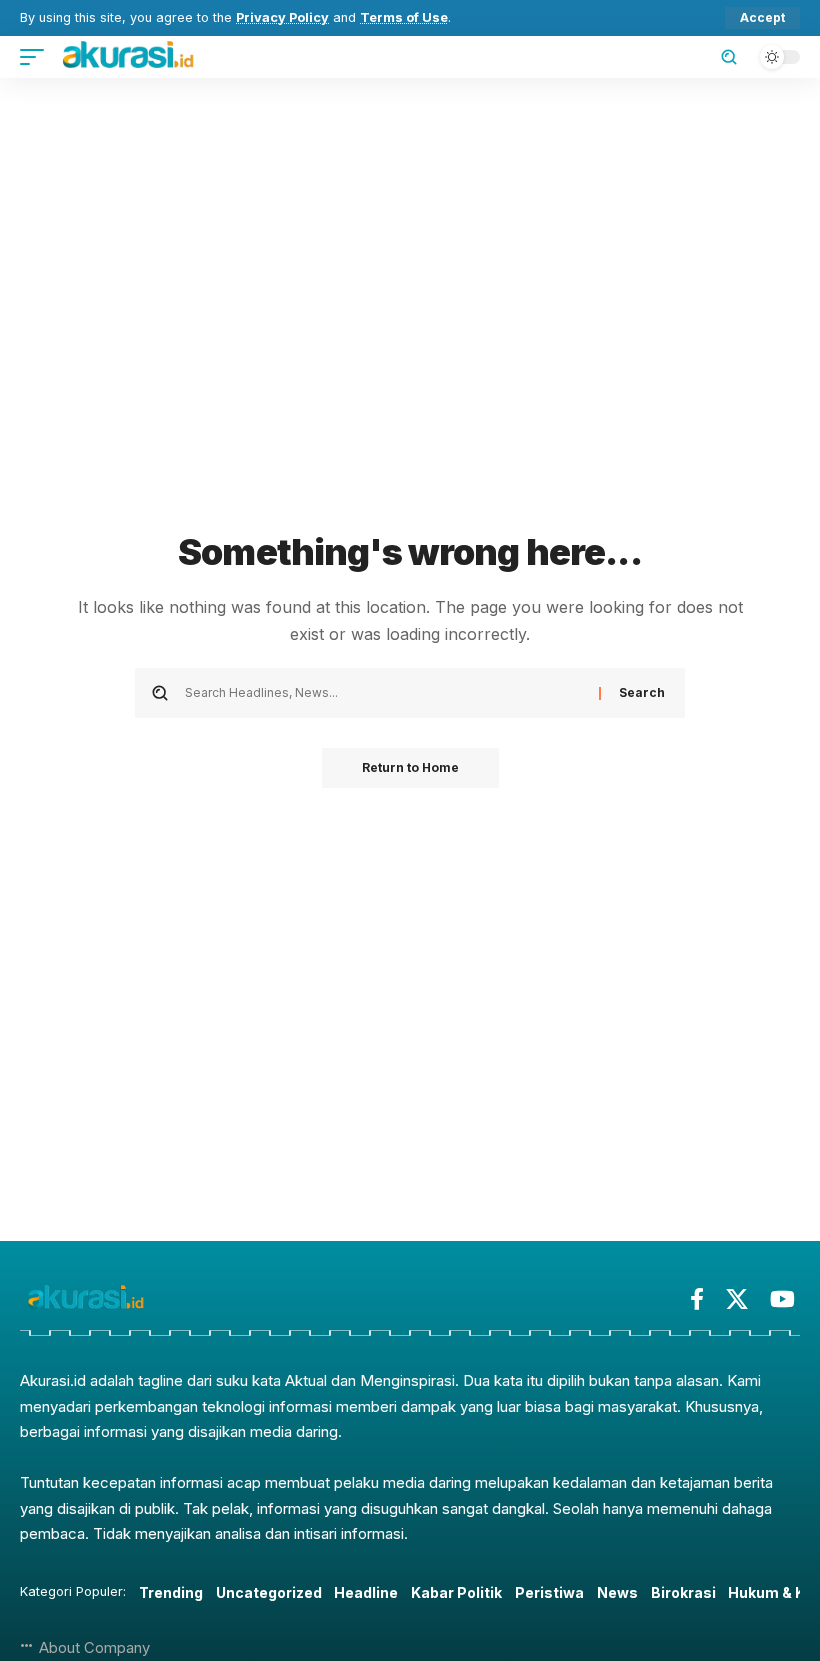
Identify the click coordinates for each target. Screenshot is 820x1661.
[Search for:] (384, 693)
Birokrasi (683, 1592)
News (617, 1592)
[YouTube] (782, 1299)
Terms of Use (404, 17)
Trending (171, 1592)
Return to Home (410, 767)
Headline (366, 1592)
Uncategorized (269, 1592)
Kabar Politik (456, 1592)
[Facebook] (697, 1299)
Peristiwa (549, 1592)
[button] (762, 18)
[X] (737, 1299)
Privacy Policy (282, 17)
